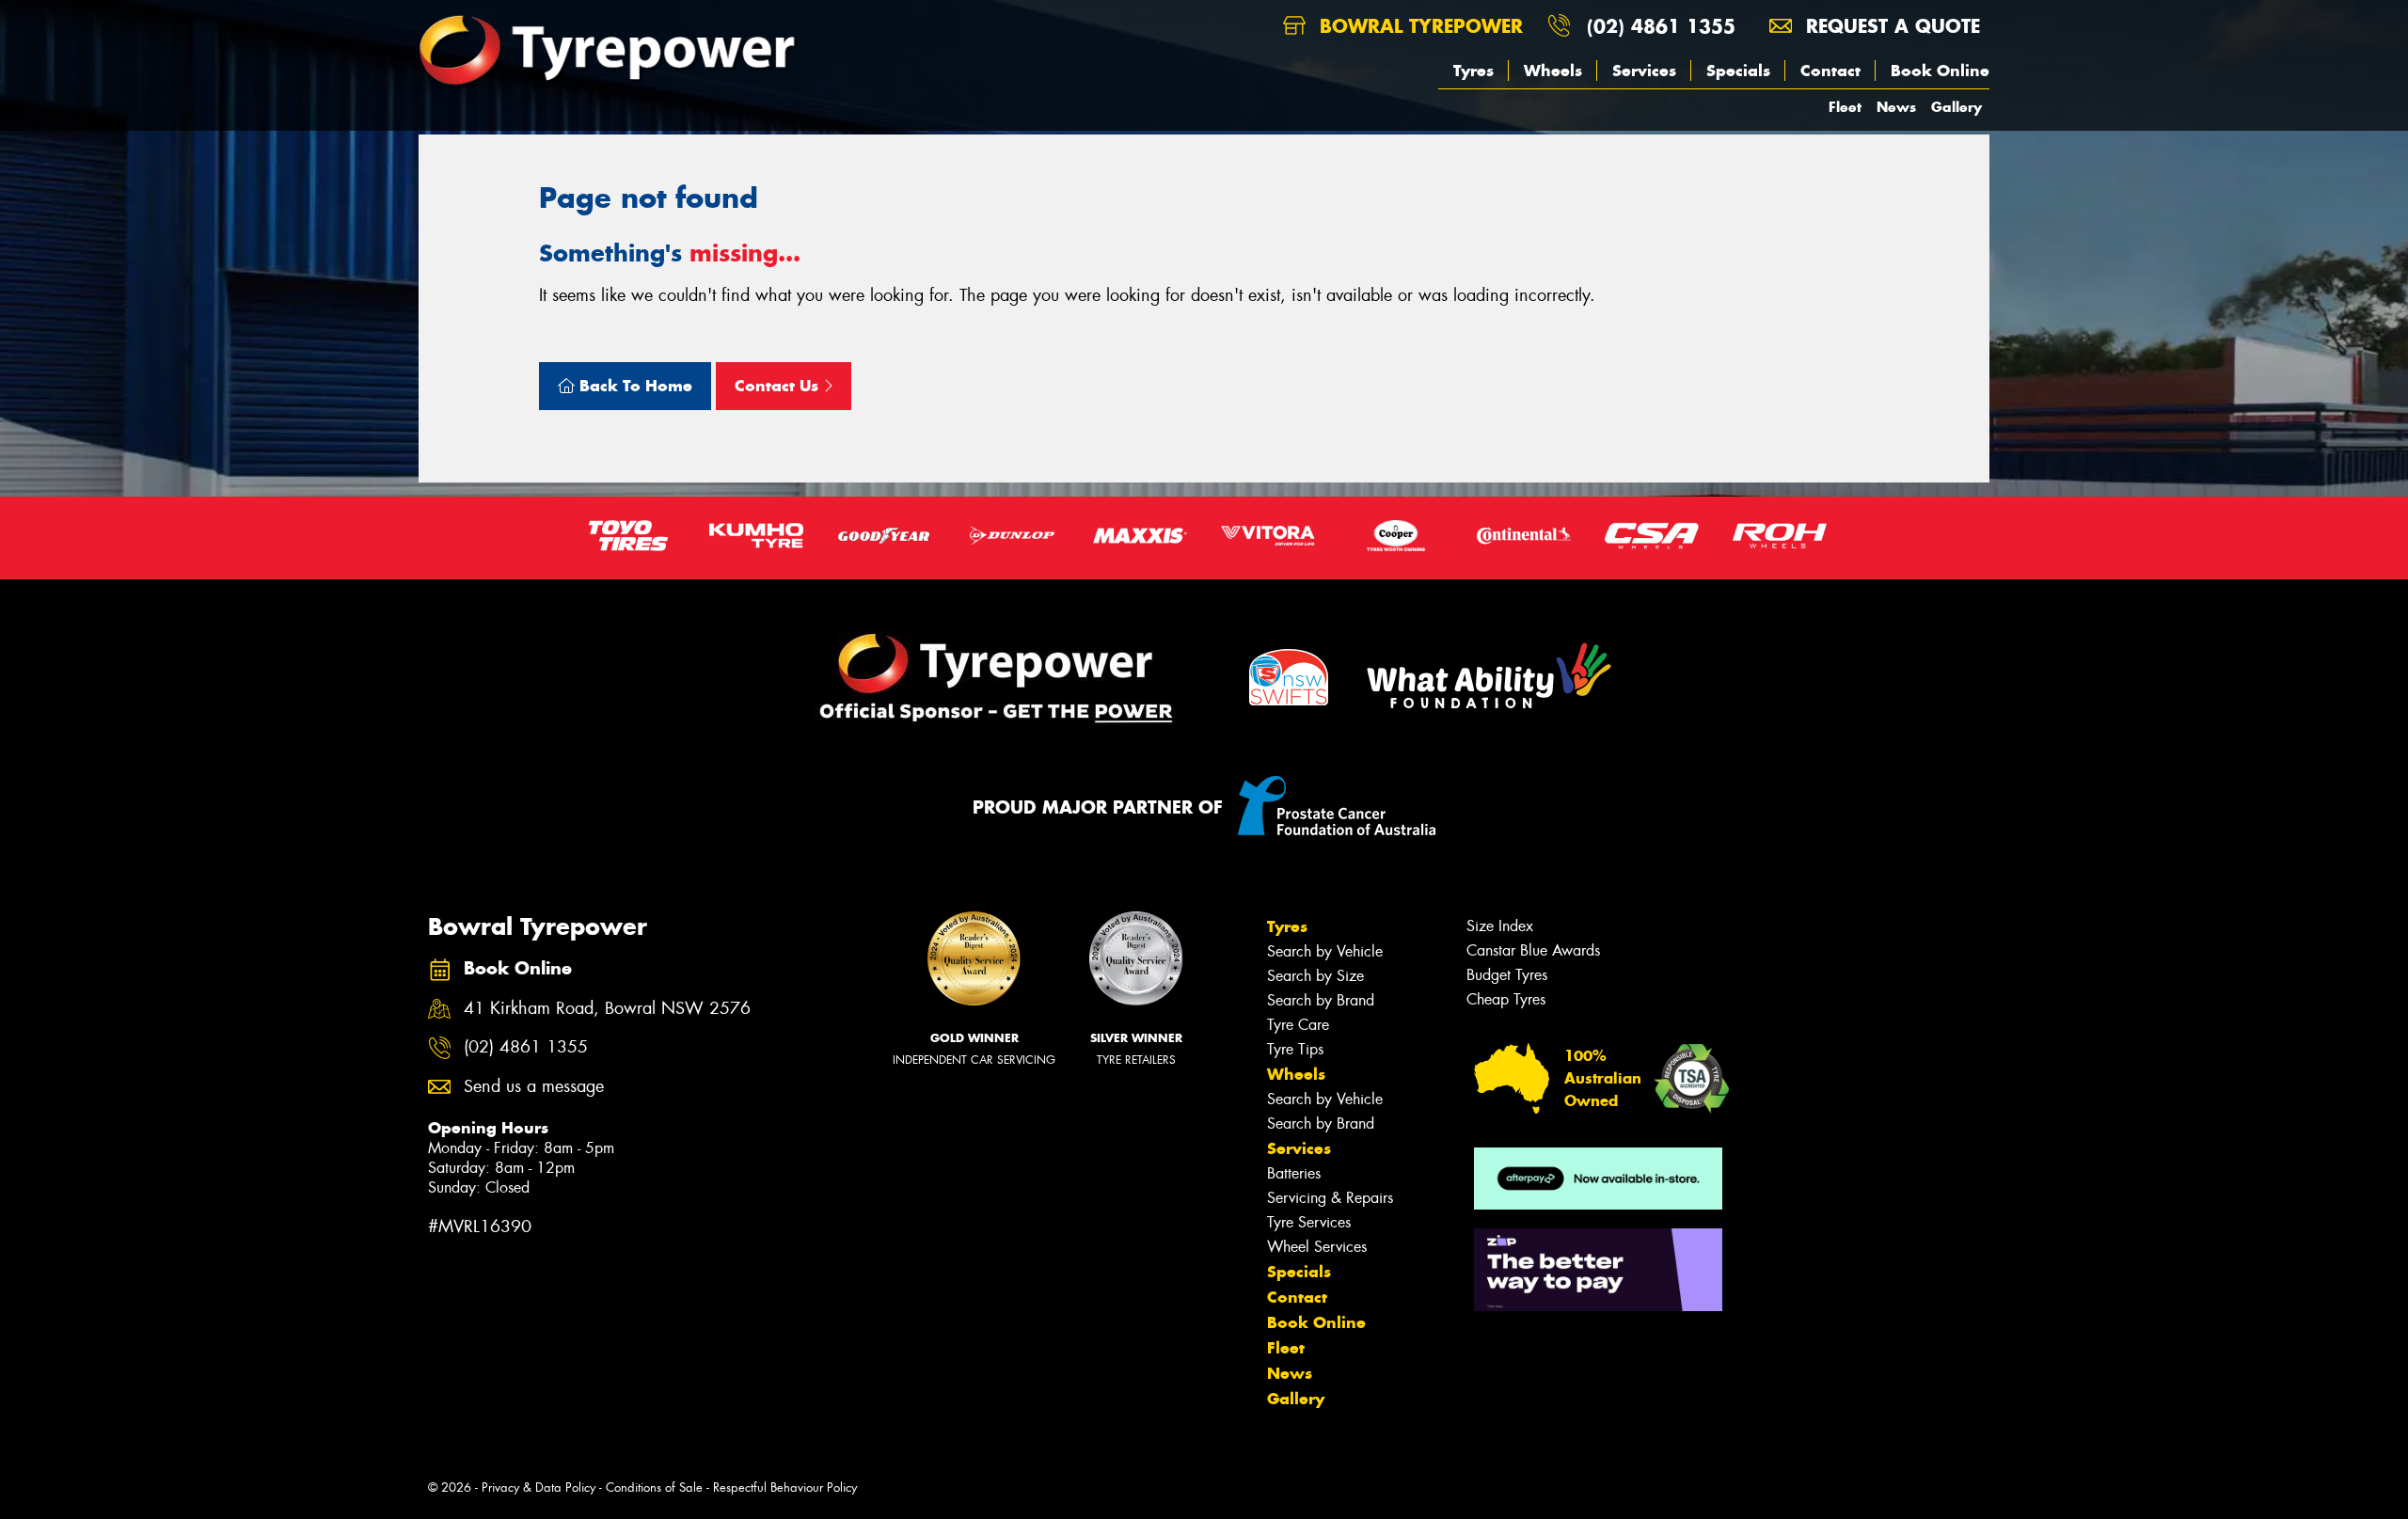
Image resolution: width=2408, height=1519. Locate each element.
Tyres (1473, 71)
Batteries (1294, 1173)
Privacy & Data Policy (539, 1487)
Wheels (1553, 71)
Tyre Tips (1295, 1049)
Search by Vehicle (1325, 951)
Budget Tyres (1507, 975)
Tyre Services (1309, 1222)
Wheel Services (1317, 1247)
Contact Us (779, 386)
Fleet (1845, 107)
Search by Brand (1321, 1000)
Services (1644, 71)
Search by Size (1315, 976)
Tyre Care (1298, 1025)
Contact (1830, 71)
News (1896, 107)
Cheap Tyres (1506, 999)
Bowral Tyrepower (1418, 26)
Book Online (1940, 71)
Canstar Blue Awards (1533, 950)
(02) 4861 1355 (1661, 26)
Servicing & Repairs (1330, 1198)
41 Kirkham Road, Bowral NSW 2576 (607, 1009)
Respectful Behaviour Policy (785, 1487)
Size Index (1500, 926)
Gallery (1956, 107)
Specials (1738, 71)
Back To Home (634, 386)
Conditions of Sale (654, 1487)
